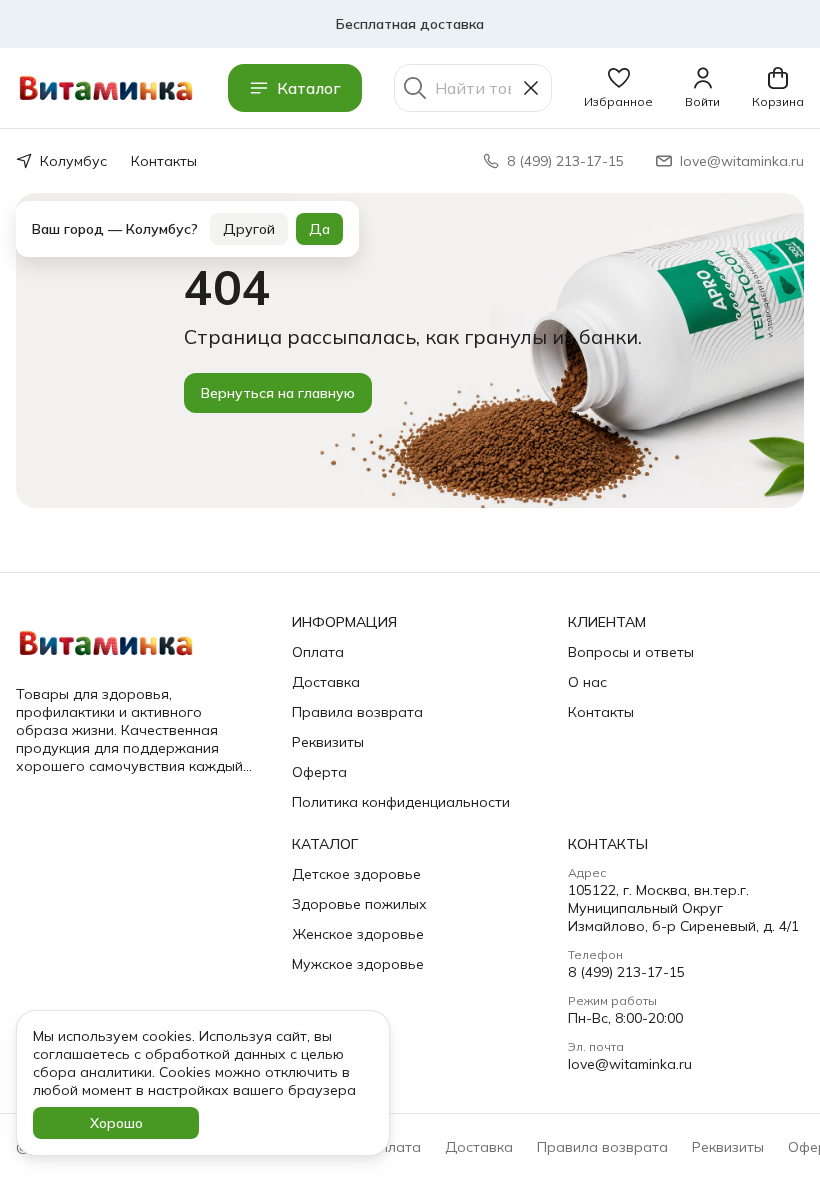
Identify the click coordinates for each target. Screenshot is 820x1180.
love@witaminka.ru (630, 1064)
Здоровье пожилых (359, 904)
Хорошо (116, 1123)
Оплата (318, 652)
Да (319, 207)
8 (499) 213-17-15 (626, 972)
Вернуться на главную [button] (278, 393)
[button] (618, 88)
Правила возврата (357, 712)
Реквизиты (328, 742)
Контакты (164, 161)
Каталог (309, 88)
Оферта (319, 772)
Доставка (326, 682)
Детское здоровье (356, 874)
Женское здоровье (358, 934)
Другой (249, 207)
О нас (587, 682)
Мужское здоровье (358, 964)
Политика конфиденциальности (401, 802)
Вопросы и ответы (631, 652)
